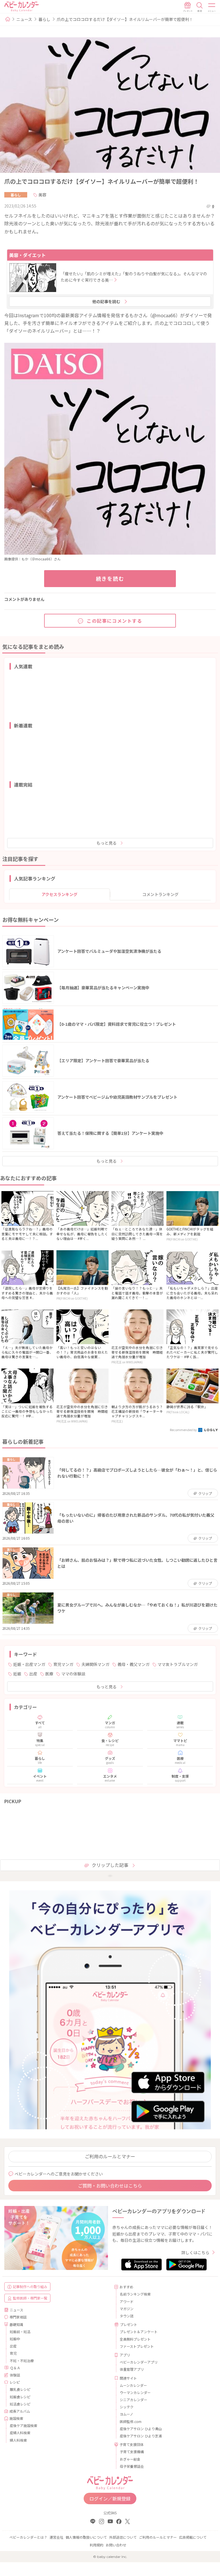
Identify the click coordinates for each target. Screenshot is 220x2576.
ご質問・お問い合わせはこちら (110, 2186)
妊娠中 (15, 2339)
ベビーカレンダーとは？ (28, 2537)
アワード (127, 2301)
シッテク (127, 2407)
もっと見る (107, 843)
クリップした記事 (110, 1865)
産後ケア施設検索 (23, 2425)
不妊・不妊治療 (22, 2361)
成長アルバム (20, 2411)
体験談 (15, 2375)
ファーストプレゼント (137, 2346)
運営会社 (56, 2537)
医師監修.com (131, 2421)
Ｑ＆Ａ (15, 2368)
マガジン (127, 2309)
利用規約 (97, 2545)
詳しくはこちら (195, 2252)
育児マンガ (63, 1664)
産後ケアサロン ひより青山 (141, 2429)
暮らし (44, 19)
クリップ (205, 1493)
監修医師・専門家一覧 (30, 2298)
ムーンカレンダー (133, 2385)
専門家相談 (18, 2317)
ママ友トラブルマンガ (178, 1664)
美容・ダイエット (27, 255)
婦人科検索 (18, 2440)
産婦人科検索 (20, 2433)
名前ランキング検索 (135, 2294)
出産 (33, 1674)
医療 (49, 1674)
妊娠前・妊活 (20, 2332)
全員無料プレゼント (135, 2339)
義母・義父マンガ (133, 1664)
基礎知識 (16, 2324)
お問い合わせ (116, 2545)
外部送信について (123, 2537)
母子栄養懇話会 (132, 2466)
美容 (42, 195)
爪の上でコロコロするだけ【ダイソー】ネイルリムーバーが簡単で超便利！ (125, 19)
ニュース (24, 19)
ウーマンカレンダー (135, 2392)
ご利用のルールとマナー (110, 2156)
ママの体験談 (73, 1674)
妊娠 (17, 1674)
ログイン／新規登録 (110, 2498)
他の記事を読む (106, 301)
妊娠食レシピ (20, 2397)
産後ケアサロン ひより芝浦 (141, 2436)
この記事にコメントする (115, 621)
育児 (13, 2353)
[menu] (212, 7)
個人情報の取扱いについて (86, 2537)
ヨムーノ (126, 2414)
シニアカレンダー (133, 2400)
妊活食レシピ (20, 2404)
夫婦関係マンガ (95, 1664)
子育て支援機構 (132, 2452)
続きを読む (110, 578)
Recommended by (184, 1430)
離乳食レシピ (20, 2389)
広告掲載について (193, 2537)
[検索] (200, 7)
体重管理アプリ (132, 2369)
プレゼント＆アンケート (139, 2332)
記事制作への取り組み (30, 2286)
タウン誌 (127, 2316)
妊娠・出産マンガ (29, 1664)
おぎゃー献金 (130, 2459)
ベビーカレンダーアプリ (139, 2362)
